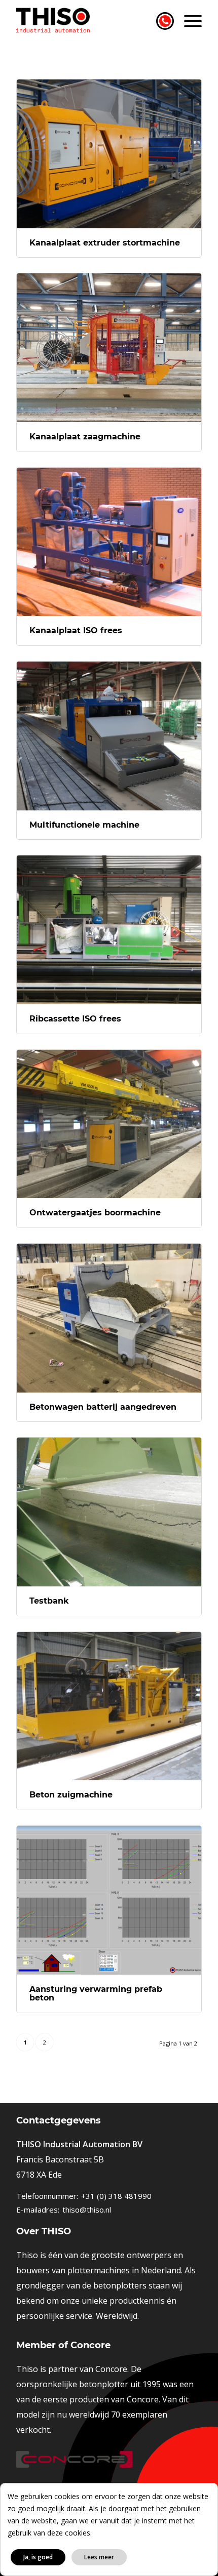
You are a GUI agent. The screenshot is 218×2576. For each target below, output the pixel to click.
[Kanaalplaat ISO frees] (109, 542)
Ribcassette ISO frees (75, 1019)
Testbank (49, 1601)
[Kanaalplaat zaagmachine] (109, 348)
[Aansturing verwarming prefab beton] (109, 1900)
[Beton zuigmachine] (109, 1706)
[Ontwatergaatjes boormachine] (109, 1124)
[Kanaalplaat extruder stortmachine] (109, 154)
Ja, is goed (38, 2557)
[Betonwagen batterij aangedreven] (109, 1318)
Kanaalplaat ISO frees (76, 630)
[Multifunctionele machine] (109, 736)
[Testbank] (109, 1512)
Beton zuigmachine (71, 1795)
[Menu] (188, 20)
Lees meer (99, 2557)
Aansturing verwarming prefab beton (96, 1994)
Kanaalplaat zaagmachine (85, 437)
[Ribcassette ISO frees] (109, 930)
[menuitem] (188, 20)
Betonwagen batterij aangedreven (103, 1407)
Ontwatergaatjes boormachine (95, 1213)
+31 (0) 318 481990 (116, 2196)
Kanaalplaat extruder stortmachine (105, 243)
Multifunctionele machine (84, 825)
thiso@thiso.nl (87, 2210)
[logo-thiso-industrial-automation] (90, 20)
